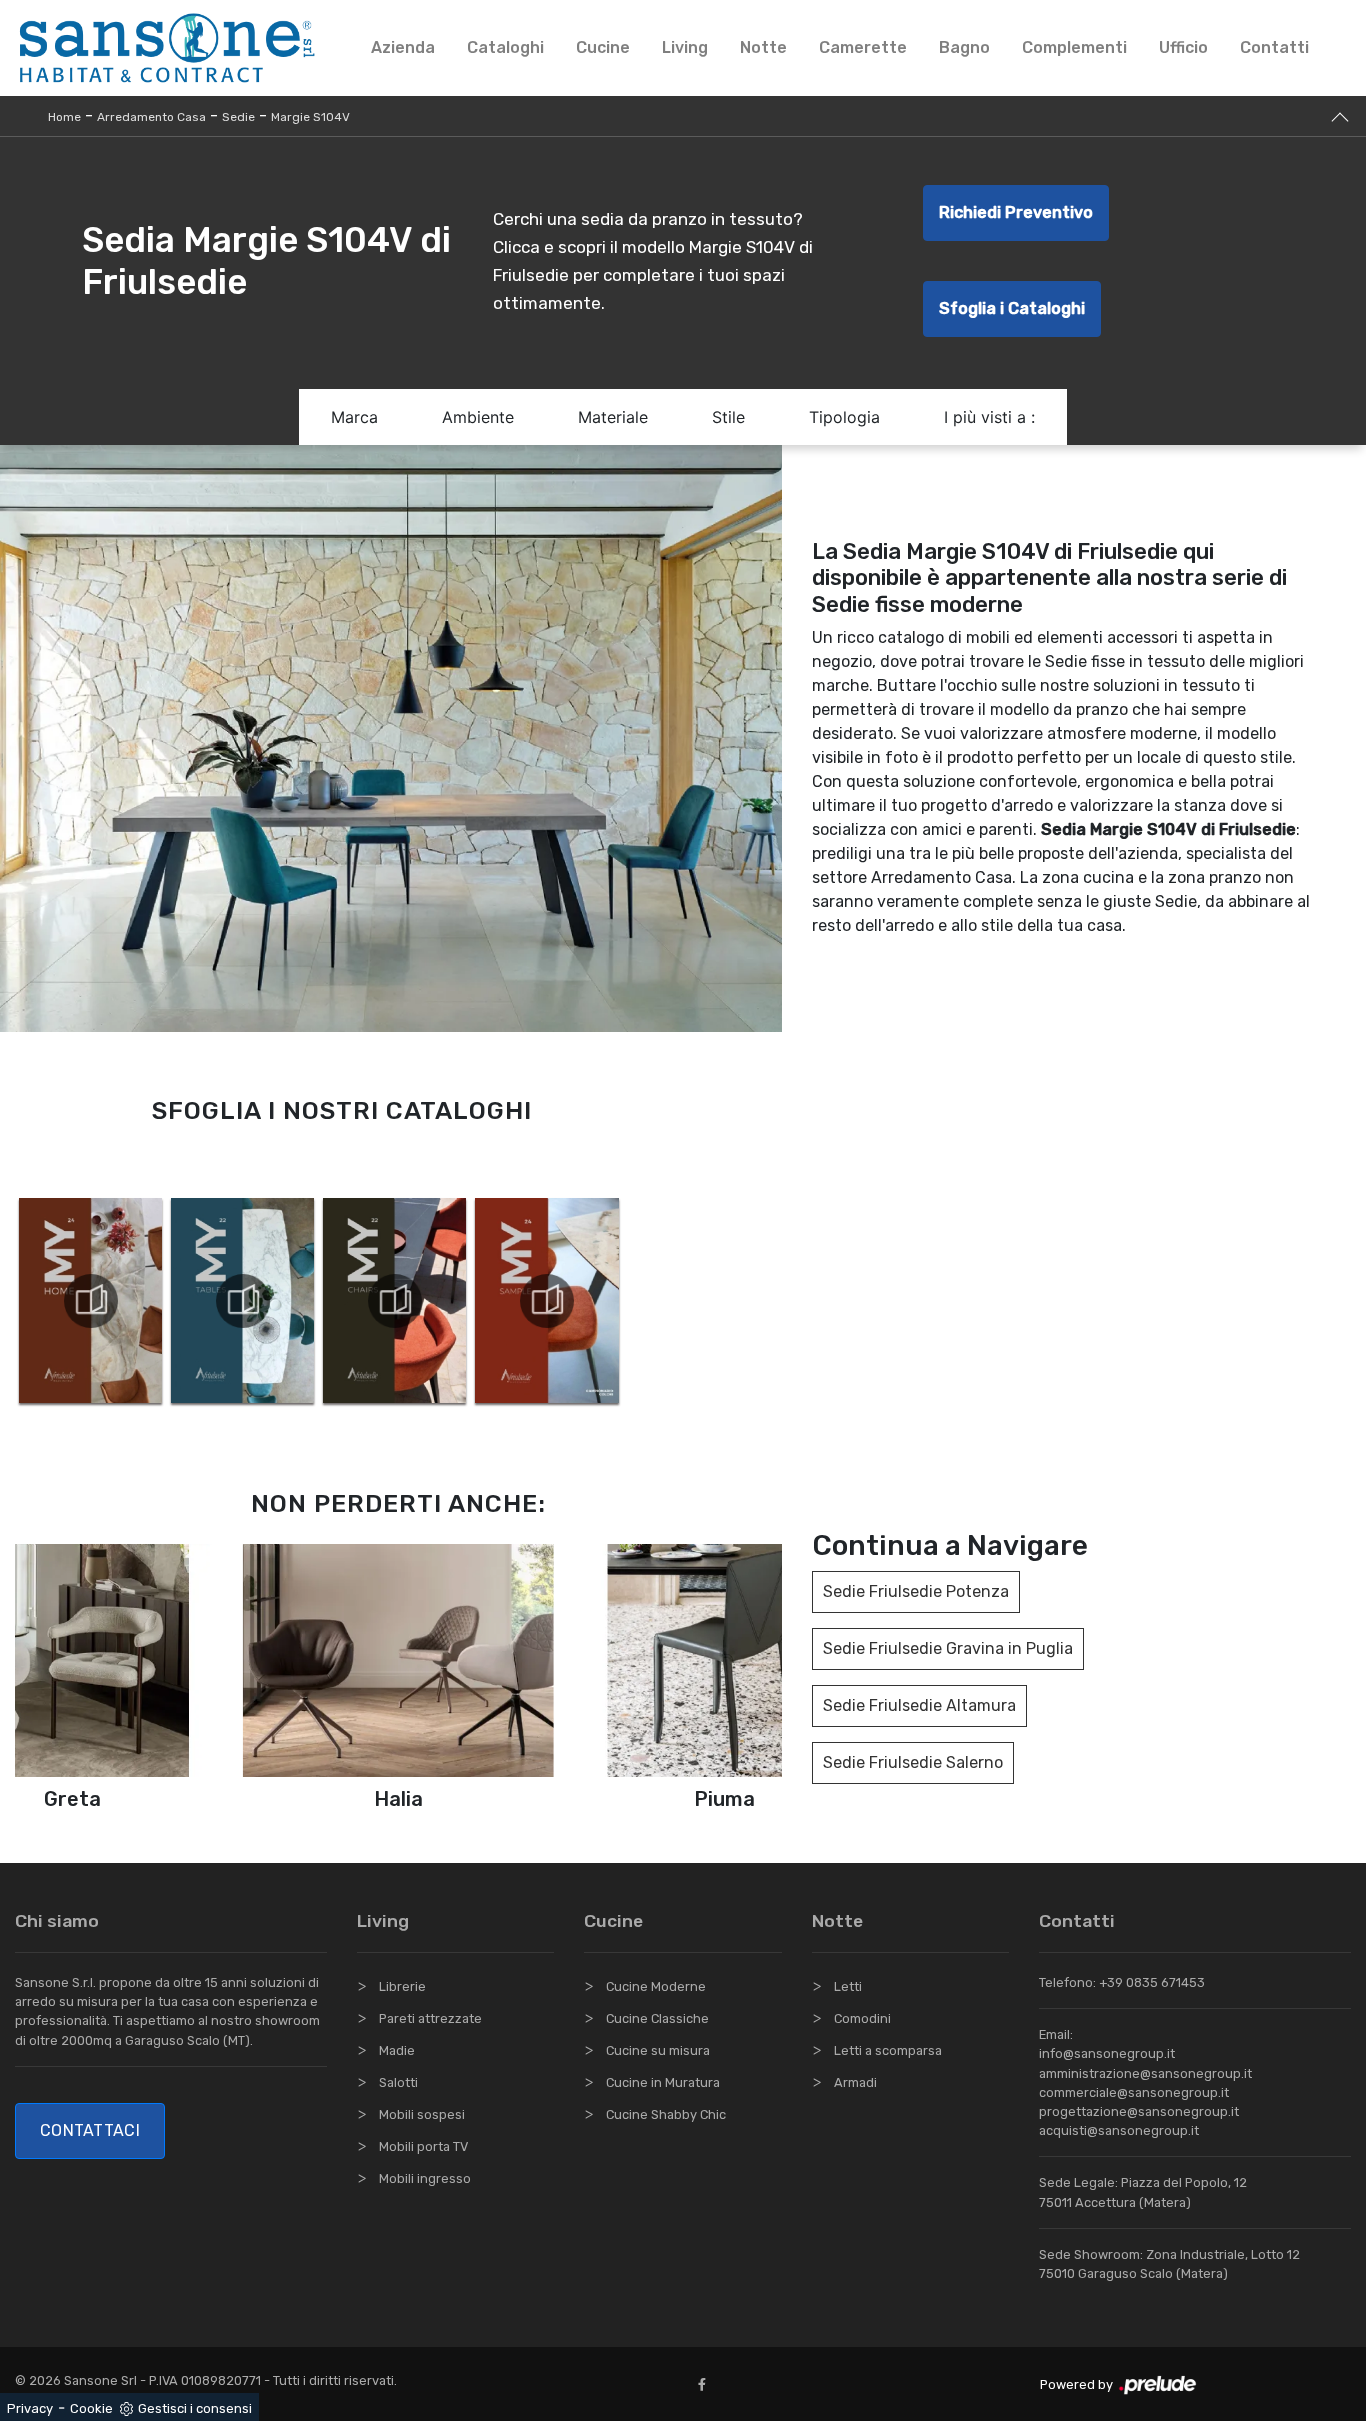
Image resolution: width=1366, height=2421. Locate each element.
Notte (763, 47)
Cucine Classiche (657, 2018)
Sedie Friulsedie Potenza (916, 1591)
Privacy (30, 2408)
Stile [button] (728, 417)
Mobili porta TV (423, 2146)
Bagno (964, 47)
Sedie (238, 117)
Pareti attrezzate (430, 2018)
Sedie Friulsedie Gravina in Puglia (948, 1648)
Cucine (603, 47)
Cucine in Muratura (663, 2082)
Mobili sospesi (422, 2114)
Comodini (862, 2018)
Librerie (402, 1986)
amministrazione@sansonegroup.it (1145, 2073)
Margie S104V (310, 117)
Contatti (1274, 47)
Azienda (403, 47)
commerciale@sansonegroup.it (1134, 2092)
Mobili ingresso (425, 2178)
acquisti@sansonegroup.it (1119, 2130)
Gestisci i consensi (195, 2408)
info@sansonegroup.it (1107, 2053)
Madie (397, 2050)
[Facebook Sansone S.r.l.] (706, 2384)
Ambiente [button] (478, 417)
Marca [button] (354, 417)
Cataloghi (505, 47)
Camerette (863, 47)
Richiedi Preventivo (1016, 212)
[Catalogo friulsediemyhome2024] (90, 1301)
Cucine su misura (658, 2050)
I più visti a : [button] (989, 417)
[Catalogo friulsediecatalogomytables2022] (242, 1301)
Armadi (855, 2082)
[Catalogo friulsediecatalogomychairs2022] (394, 1301)
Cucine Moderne (656, 1986)
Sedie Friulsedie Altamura (919, 1705)
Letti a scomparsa (888, 2050)
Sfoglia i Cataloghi (1012, 308)
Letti (848, 1986)
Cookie (91, 2408)
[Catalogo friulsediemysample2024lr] (546, 1301)
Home (64, 117)
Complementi (1074, 47)
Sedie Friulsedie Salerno (913, 1762)
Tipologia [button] (844, 417)
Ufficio (1183, 47)
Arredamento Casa (151, 117)
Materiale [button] (613, 417)
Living (685, 47)
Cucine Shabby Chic (666, 2114)
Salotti (398, 2082)
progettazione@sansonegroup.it (1139, 2111)
